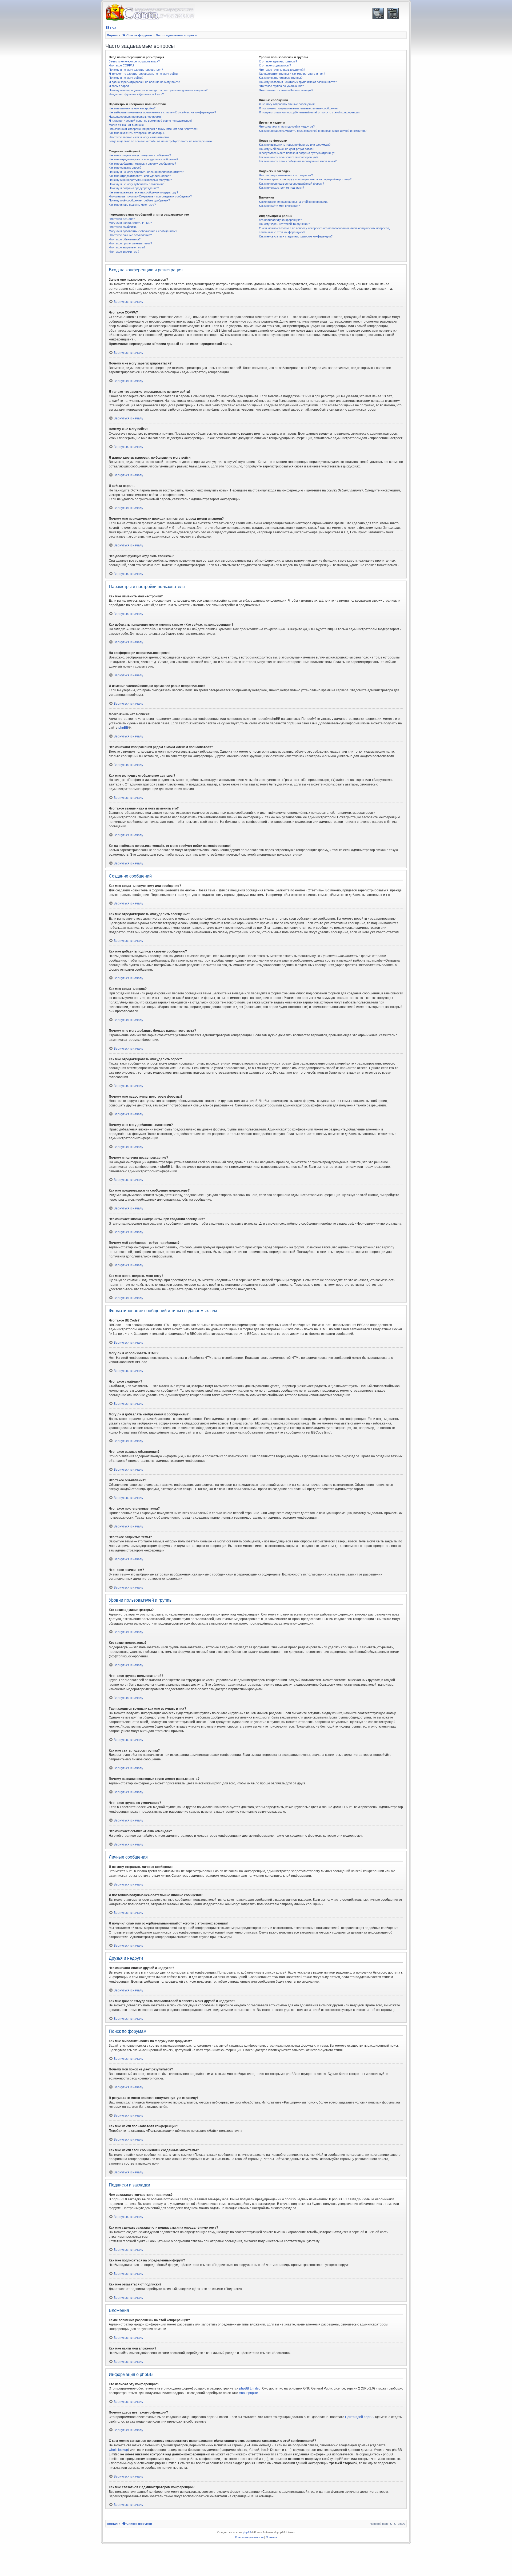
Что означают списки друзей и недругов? (287, 126)
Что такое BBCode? (122, 219)
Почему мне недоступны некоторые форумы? (140, 180)
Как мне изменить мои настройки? (132, 108)
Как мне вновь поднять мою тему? (132, 205)
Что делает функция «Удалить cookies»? (136, 94)
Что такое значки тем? (124, 252)
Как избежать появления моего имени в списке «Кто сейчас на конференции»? (162, 112)
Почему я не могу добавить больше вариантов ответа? (146, 172)
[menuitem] (111, 28)
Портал (112, 35)
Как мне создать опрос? (125, 168)
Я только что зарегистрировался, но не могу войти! (144, 74)
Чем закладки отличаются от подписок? (286, 175)
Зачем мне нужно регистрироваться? (134, 61)
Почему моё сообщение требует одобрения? (139, 200)
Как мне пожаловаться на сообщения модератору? (143, 192)
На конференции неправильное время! (135, 117)
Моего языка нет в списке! (127, 125)
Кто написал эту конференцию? (280, 220)
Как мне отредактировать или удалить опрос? (140, 176)
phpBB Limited (250, 2388)
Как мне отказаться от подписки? (281, 188)
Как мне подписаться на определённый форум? (291, 184)
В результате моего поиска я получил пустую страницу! (297, 153)
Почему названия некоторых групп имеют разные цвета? (298, 82)
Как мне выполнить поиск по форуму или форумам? (295, 145)
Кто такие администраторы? (278, 61)
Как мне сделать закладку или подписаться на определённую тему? (305, 179)
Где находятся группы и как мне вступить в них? (292, 74)
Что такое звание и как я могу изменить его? (139, 137)
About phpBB (249, 2393)
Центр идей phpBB (359, 2417)
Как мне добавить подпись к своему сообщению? (142, 164)
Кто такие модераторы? (275, 65)
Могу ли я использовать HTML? (130, 223)
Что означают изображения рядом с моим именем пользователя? (153, 129)
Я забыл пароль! (120, 86)
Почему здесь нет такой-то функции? (284, 224)
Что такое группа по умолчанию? (281, 86)
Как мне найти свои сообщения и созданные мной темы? (298, 161)
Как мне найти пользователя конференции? (289, 157)
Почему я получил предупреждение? (134, 188)
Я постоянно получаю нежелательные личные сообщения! (299, 108)
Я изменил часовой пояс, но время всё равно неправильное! (150, 121)
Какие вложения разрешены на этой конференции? (294, 202)
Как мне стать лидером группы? (281, 78)
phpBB (123, 728)
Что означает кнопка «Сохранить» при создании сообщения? (150, 196)
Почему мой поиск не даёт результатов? (287, 149)
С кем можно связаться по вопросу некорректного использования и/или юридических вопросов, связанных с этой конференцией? (324, 230)
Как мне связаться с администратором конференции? (296, 236)
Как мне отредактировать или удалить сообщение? (143, 159)
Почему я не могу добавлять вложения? (136, 184)
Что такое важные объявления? (130, 235)
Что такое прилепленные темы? (130, 243)
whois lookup (118, 2450)
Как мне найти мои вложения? (279, 206)
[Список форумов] (150, 13)
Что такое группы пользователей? (282, 70)
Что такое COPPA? (121, 65)
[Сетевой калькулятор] (393, 13)
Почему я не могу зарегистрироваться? (136, 70)
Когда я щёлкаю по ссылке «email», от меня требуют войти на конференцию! (161, 141)
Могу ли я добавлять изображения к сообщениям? (143, 231)
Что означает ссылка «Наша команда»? (286, 90)
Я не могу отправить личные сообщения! (287, 104)
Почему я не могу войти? (126, 78)
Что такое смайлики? (123, 227)
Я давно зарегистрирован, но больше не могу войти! (144, 82)
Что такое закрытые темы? (127, 247)
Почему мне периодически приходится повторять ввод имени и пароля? (158, 90)
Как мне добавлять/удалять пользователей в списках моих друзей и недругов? (313, 131)
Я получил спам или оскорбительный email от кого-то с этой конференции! (310, 112)
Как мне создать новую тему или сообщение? (140, 155)
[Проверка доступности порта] (378, 13)
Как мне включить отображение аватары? (137, 133)
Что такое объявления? (125, 239)
